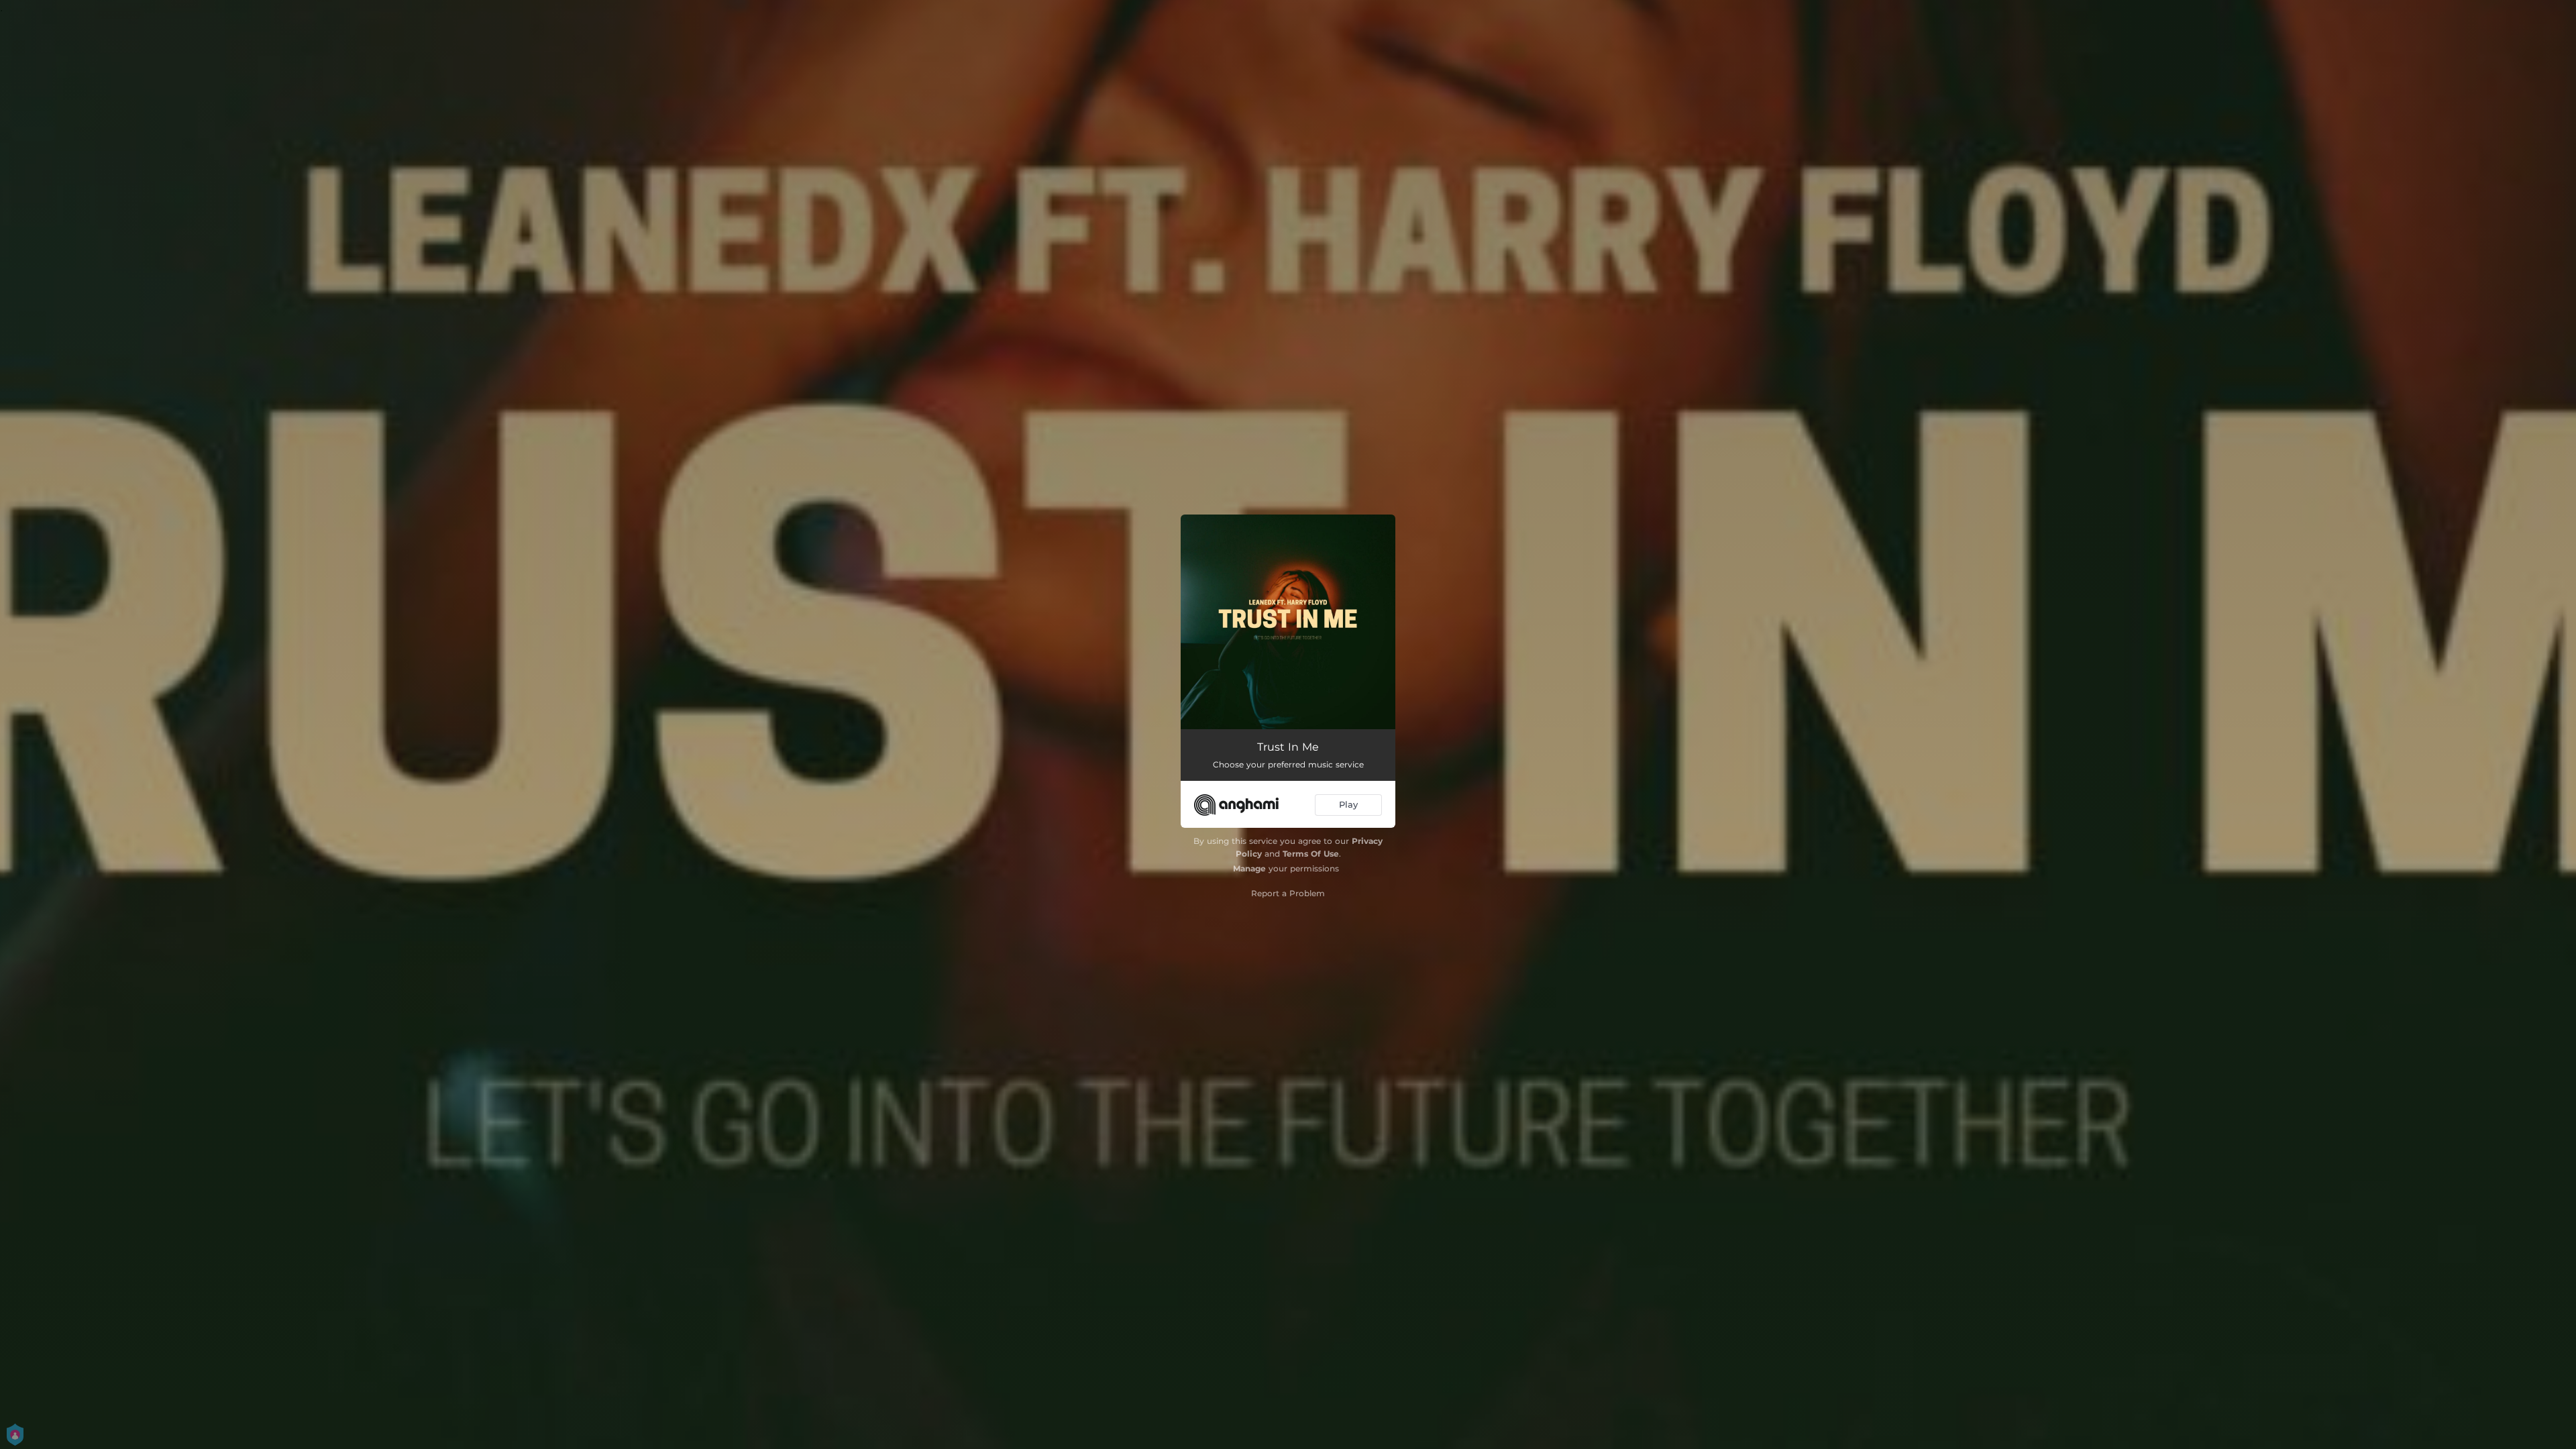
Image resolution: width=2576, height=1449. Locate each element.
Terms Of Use (1311, 854)
